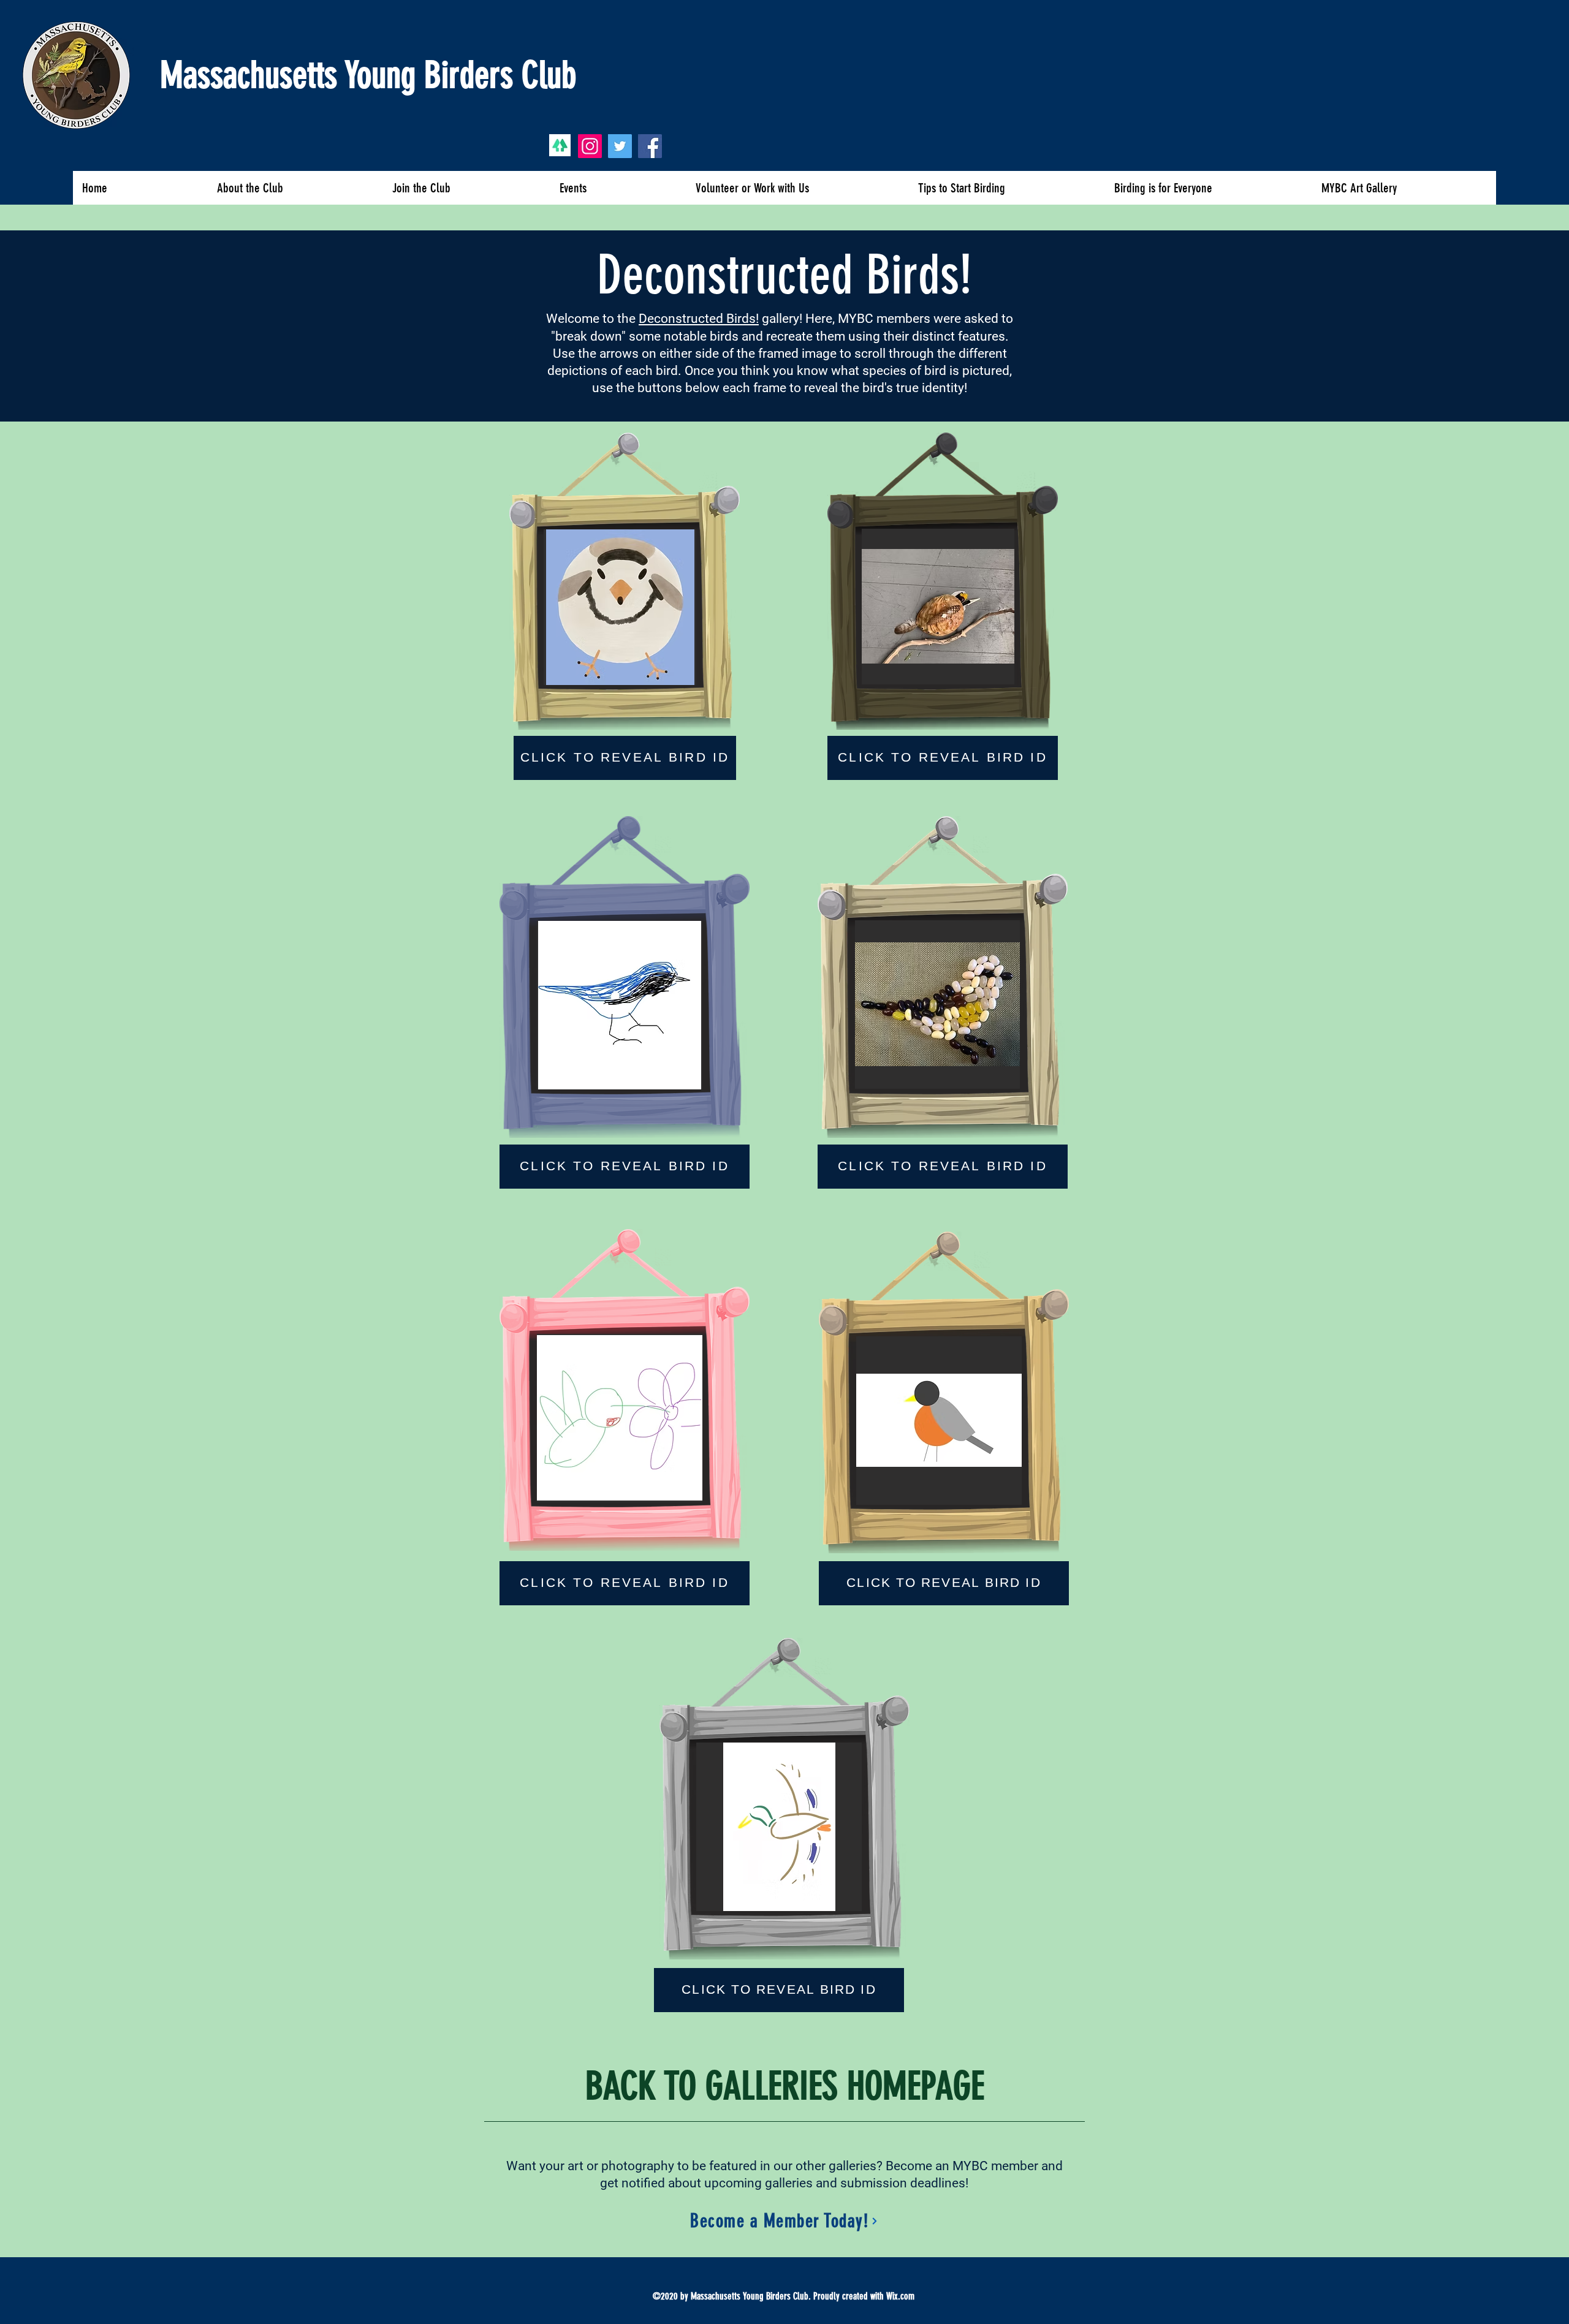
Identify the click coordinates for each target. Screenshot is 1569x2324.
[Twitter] (620, 146)
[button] (620, 607)
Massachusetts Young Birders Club (368, 75)
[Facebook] (650, 146)
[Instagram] (590, 146)
